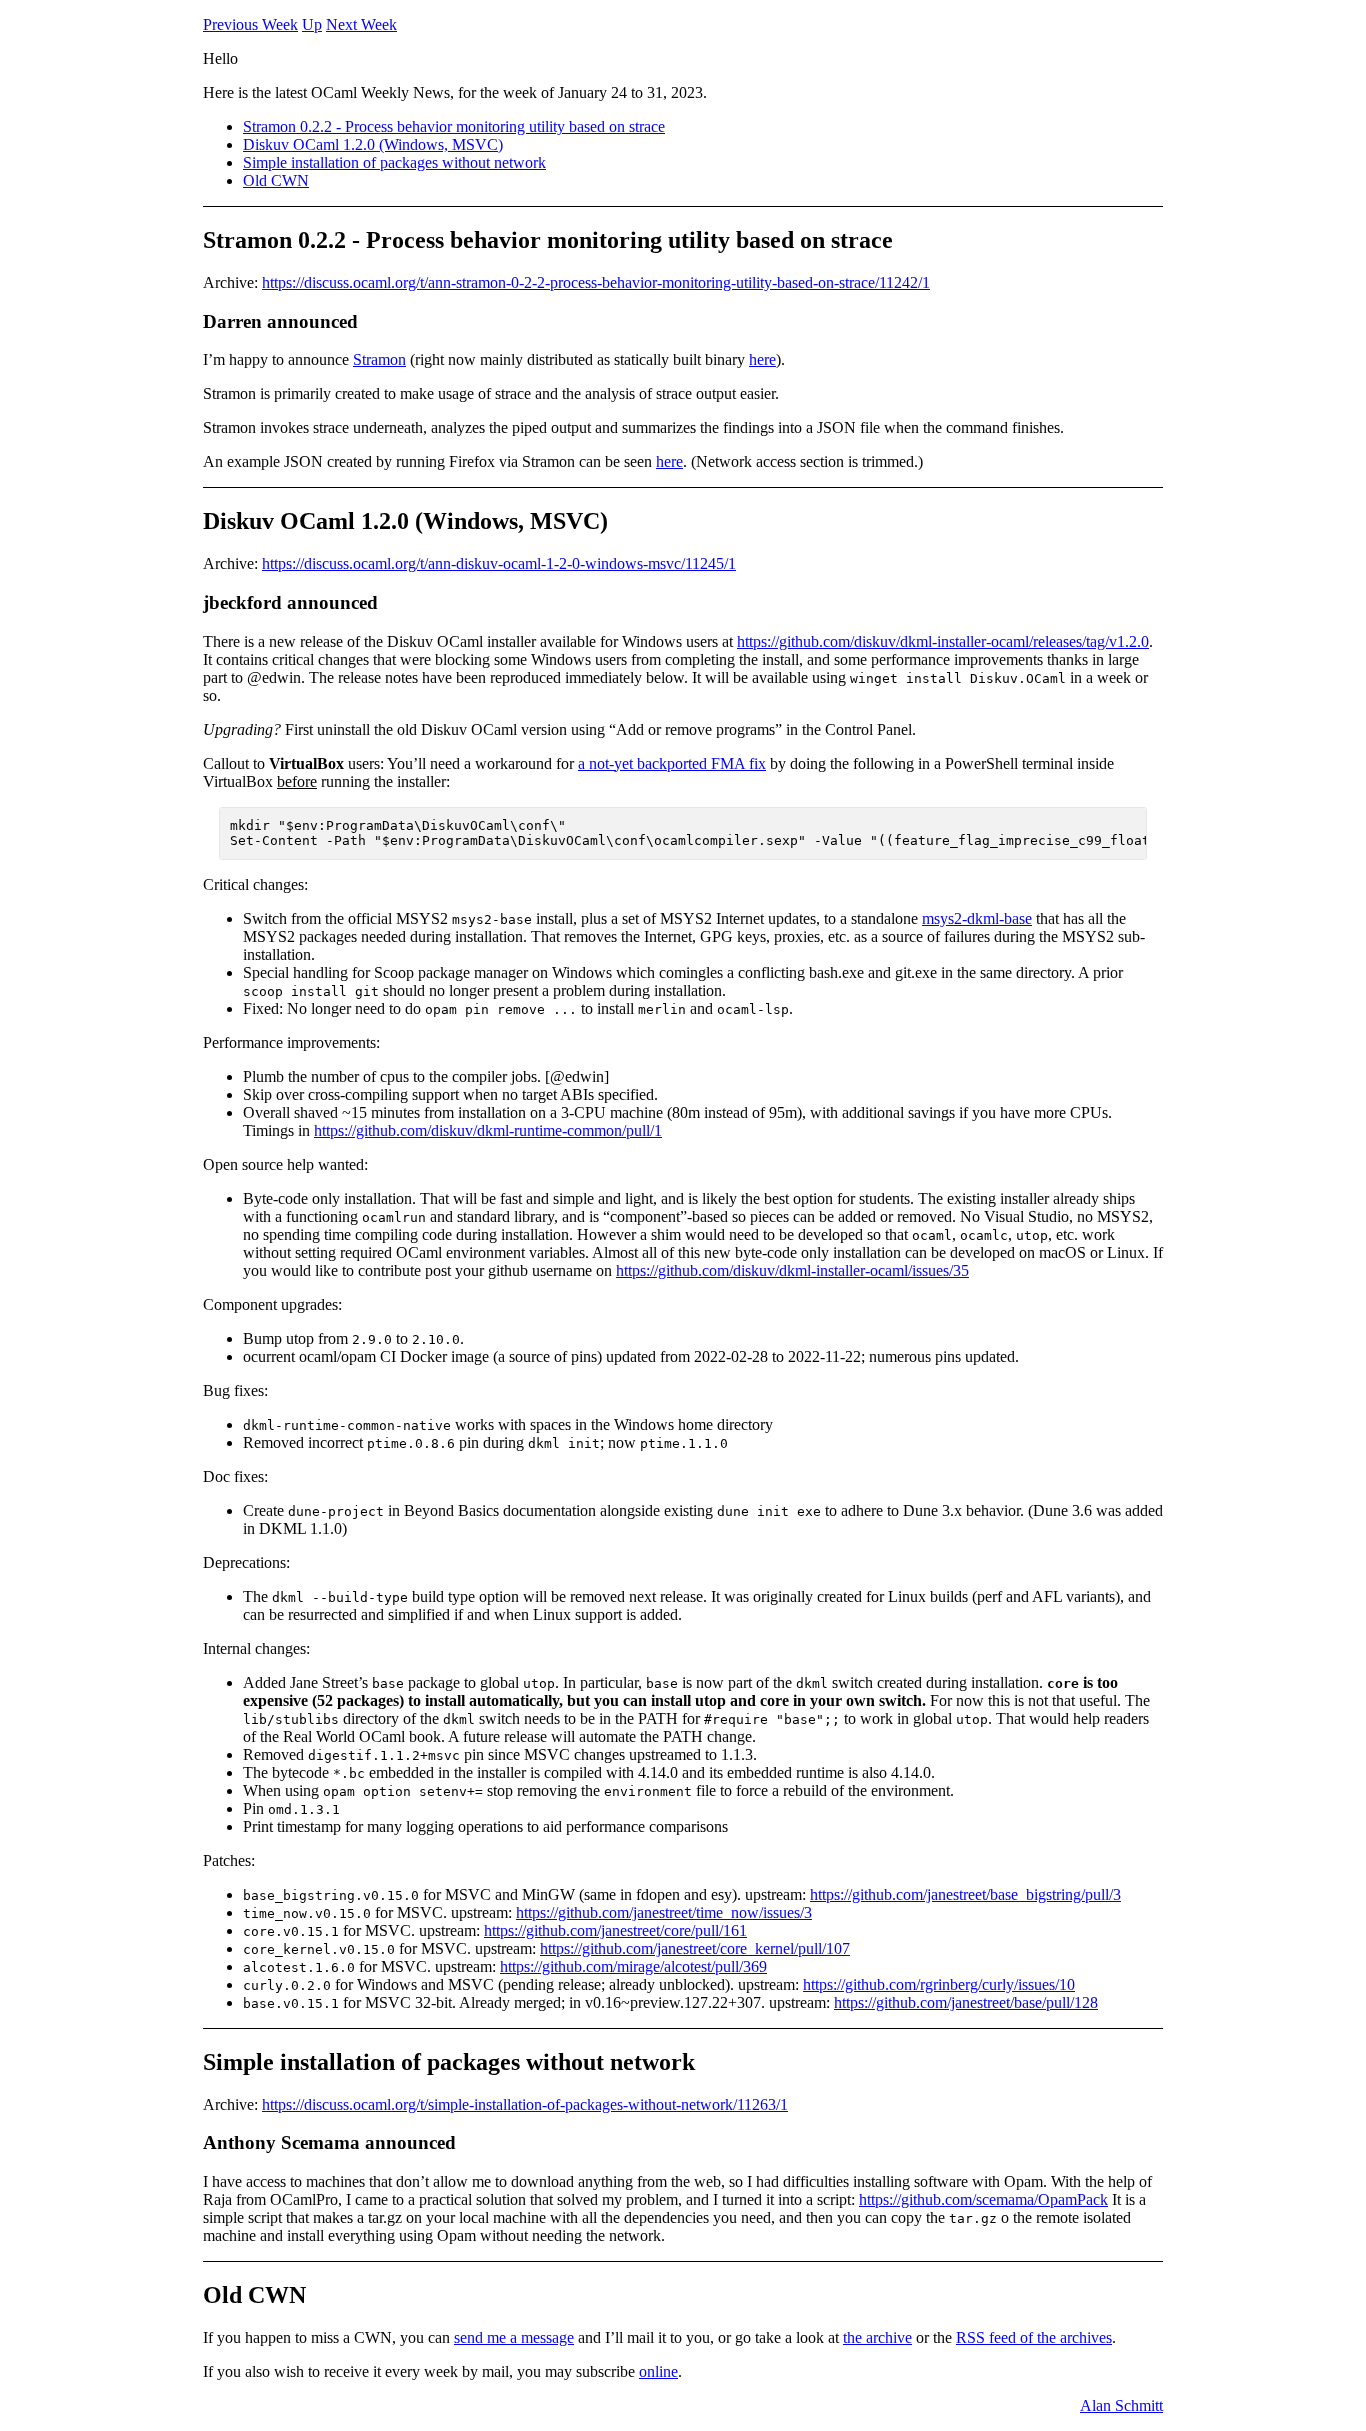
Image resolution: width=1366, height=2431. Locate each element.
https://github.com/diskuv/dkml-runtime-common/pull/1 (488, 1130)
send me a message (514, 2337)
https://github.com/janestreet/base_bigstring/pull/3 (965, 1894)
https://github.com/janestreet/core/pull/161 (615, 1930)
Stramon (379, 359)
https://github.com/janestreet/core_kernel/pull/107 (695, 1948)
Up (312, 24)
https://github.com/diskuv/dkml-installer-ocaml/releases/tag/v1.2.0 (943, 641)
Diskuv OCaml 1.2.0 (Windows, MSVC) (373, 144)
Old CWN (276, 180)
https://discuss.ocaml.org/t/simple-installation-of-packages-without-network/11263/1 (525, 2104)
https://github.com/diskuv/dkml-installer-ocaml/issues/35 (792, 1270)
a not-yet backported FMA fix (672, 763)
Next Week (361, 24)
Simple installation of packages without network (394, 162)
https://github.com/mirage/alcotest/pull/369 (633, 1966)
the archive (877, 2337)
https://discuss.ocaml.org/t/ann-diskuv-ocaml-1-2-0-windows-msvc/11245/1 (499, 563)
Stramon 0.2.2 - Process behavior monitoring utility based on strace (454, 126)
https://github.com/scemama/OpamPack (983, 2199)
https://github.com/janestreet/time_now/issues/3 (664, 1912)
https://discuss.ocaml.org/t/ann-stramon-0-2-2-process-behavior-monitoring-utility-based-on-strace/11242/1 (596, 282)
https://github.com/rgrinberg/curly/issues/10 (939, 1984)
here (762, 359)
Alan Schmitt (1121, 2405)
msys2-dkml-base (977, 918)
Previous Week (250, 24)
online (658, 2371)
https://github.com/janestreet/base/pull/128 (966, 2002)
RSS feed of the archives (1034, 2337)
